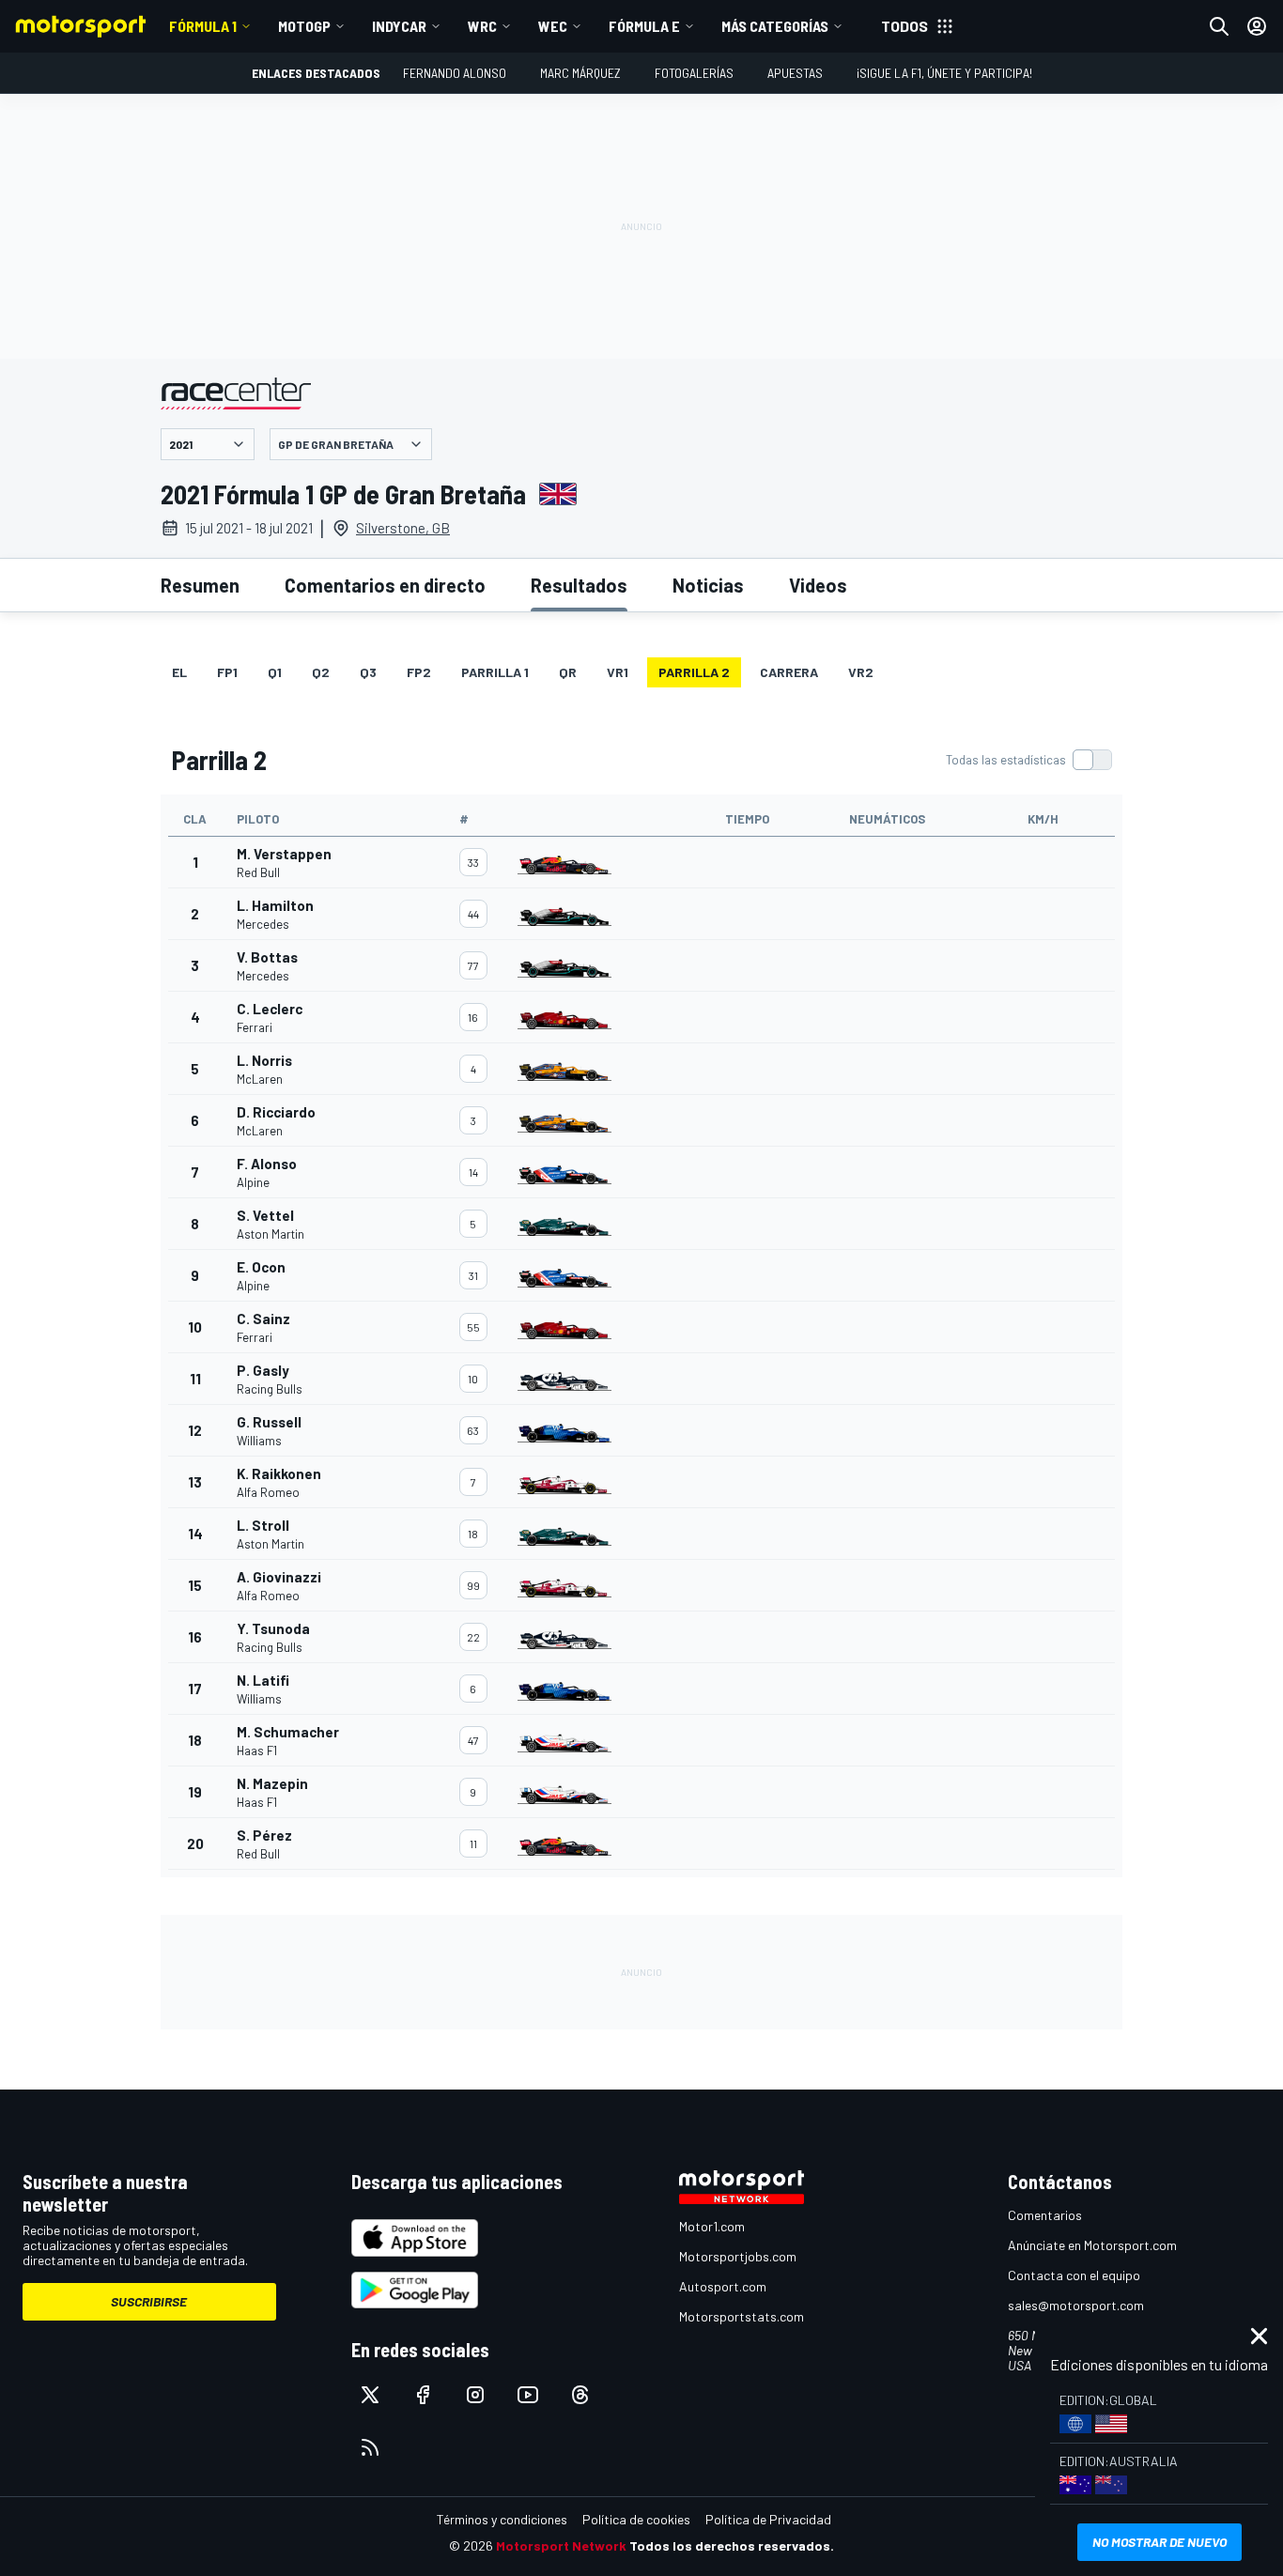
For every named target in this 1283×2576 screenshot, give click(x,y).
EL (179, 672)
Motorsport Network (561, 2545)
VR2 (861, 672)
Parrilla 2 (694, 672)
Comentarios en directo (385, 585)
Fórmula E (644, 26)
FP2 (419, 672)
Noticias (708, 585)
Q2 (321, 672)
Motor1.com (712, 2226)
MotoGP (304, 26)
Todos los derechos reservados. (732, 2545)
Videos (818, 585)
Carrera (789, 672)
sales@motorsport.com (1076, 2305)
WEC (553, 26)
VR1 (618, 672)
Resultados (579, 585)
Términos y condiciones (502, 2519)
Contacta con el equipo (1074, 2275)
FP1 (227, 672)
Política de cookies (636, 2519)
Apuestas (795, 73)
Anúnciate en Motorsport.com (1092, 2245)
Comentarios (1045, 2215)
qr (568, 672)
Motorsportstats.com (742, 2316)
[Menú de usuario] (1257, 26)
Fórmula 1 (203, 26)
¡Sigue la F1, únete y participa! (944, 73)
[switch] (1028, 760)
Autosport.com (723, 2286)
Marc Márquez (580, 73)
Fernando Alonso (455, 73)
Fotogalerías (694, 73)
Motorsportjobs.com (738, 2256)
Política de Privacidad (768, 2519)
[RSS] (370, 2447)
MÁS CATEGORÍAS (775, 26)
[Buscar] (1219, 26)
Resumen (200, 585)
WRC (482, 26)
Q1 (275, 672)
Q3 (368, 672)
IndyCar (399, 26)
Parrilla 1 (495, 672)
